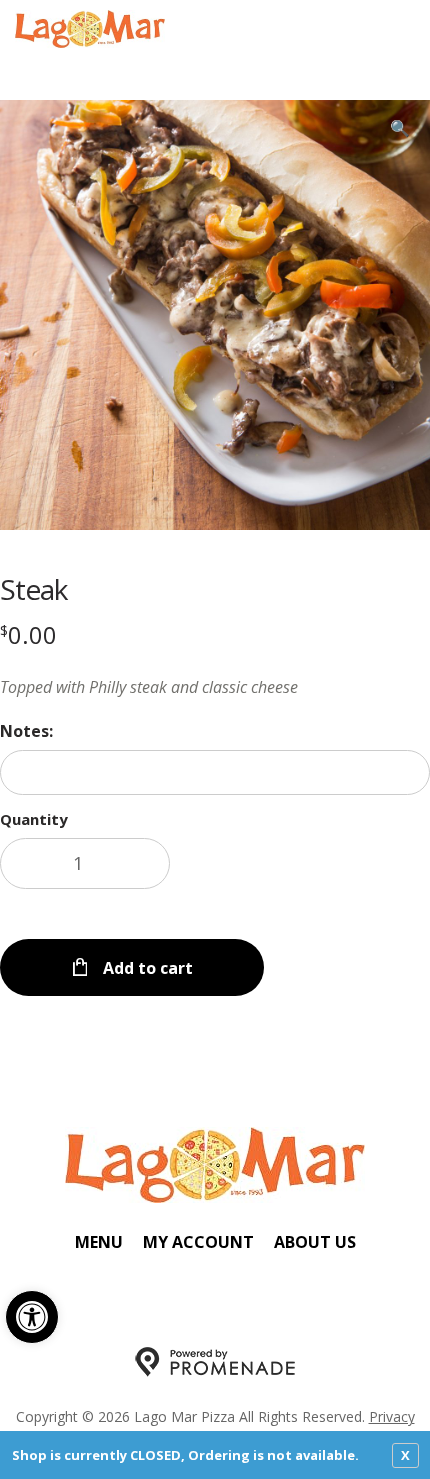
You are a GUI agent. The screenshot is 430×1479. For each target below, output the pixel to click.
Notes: (26, 731)
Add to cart (146, 968)
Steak (33, 589)
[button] (32, 1317)
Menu (99, 1242)
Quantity (34, 819)
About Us (315, 1242)
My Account (198, 1242)
